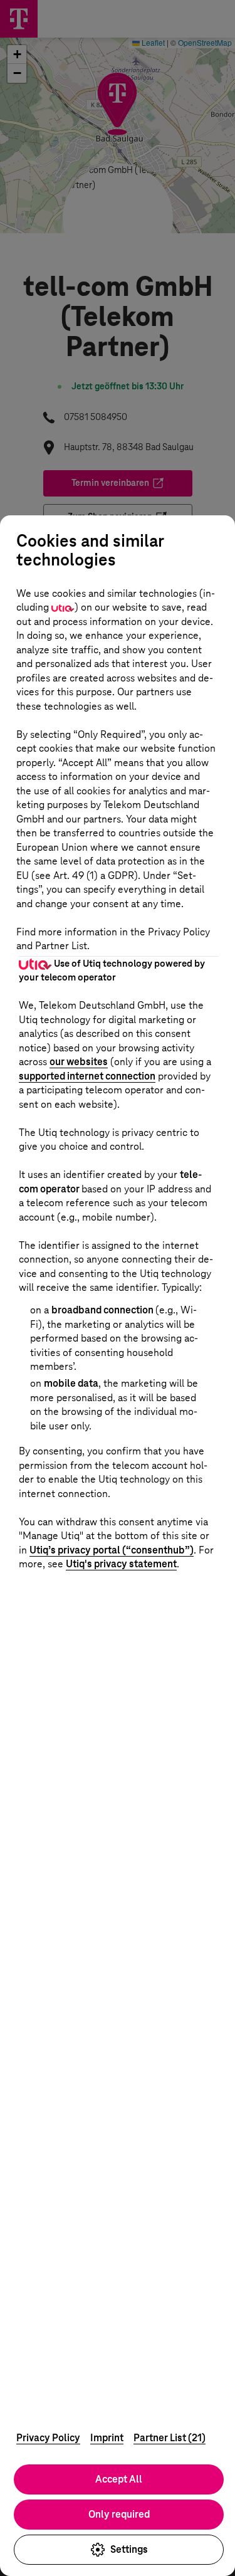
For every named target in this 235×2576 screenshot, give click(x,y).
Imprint (107, 2438)
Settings (129, 2549)
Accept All (119, 2479)
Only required (119, 2514)
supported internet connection (87, 1076)
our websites (79, 1062)
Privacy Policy (48, 2438)
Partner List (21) (170, 2438)
